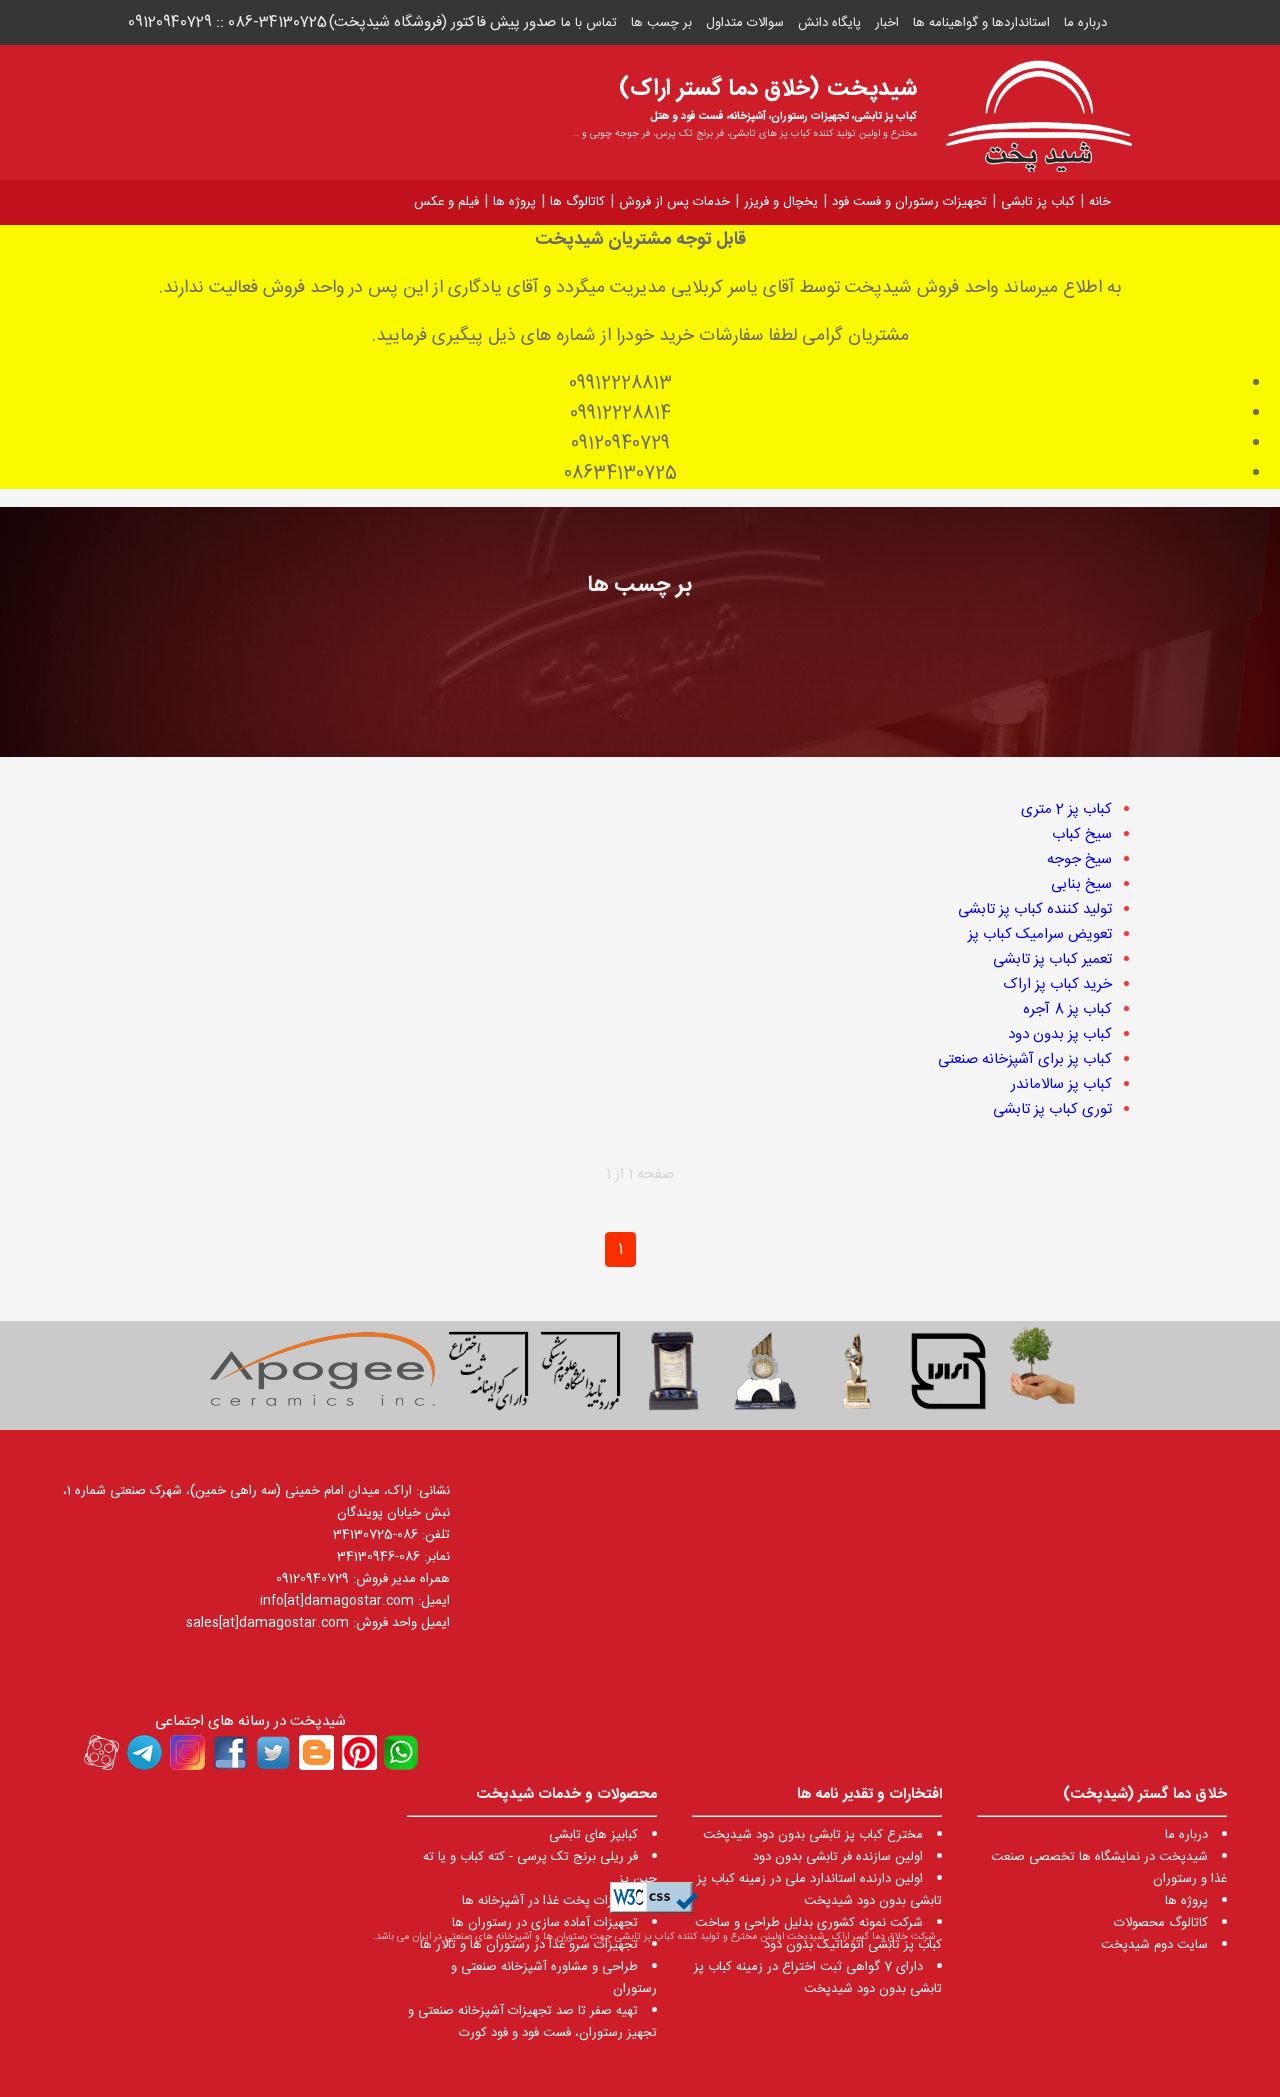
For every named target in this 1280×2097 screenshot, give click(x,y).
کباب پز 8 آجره (1067, 1009)
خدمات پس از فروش (674, 202)
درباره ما (1085, 23)
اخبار (887, 23)
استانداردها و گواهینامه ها (981, 23)
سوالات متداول (745, 23)
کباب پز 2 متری (1066, 809)
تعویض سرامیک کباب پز (1040, 934)
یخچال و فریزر (781, 202)
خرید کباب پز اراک (1057, 984)
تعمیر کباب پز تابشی (1052, 959)
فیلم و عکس (446, 202)
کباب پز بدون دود (1060, 1034)
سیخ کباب (1082, 834)
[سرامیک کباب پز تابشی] (322, 1375)
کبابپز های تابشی (593, 1835)
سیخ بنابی (1081, 884)
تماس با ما (589, 23)
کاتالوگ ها (577, 202)
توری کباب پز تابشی (1052, 1109)
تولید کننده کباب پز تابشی (1035, 909)
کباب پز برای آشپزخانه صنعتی (1025, 1059)
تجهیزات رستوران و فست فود (909, 202)
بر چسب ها (661, 23)
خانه (1100, 202)
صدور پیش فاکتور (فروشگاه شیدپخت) (442, 22)
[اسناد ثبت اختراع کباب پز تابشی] (489, 1375)
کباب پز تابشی (1038, 202)
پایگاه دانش (829, 23)
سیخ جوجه (1079, 859)
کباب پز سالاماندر (1061, 1084)
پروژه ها (514, 202)
